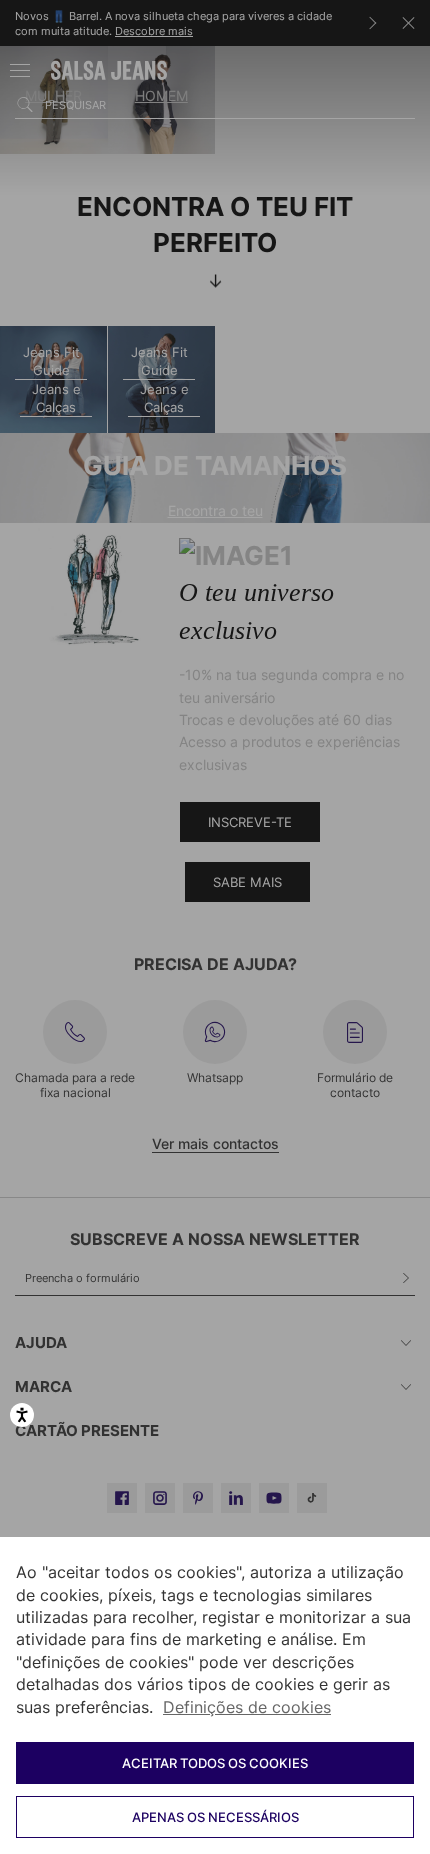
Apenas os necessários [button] (215, 1817)
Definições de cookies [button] (247, 1707)
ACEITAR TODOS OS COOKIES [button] (215, 1763)
